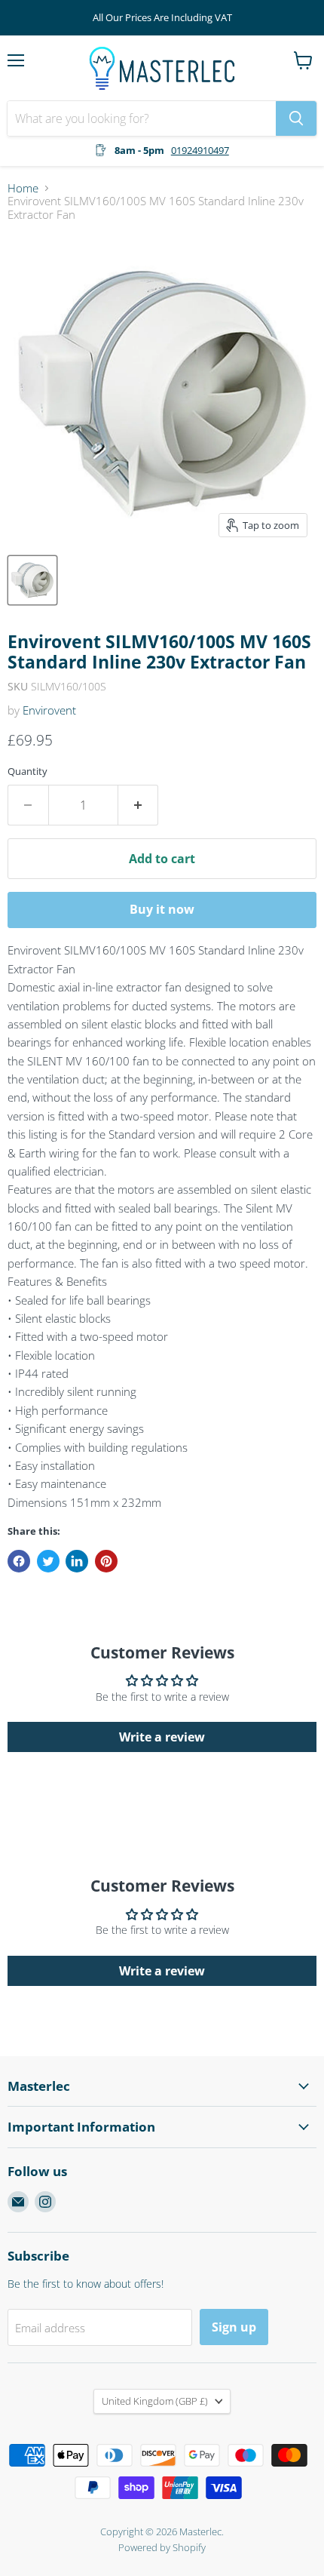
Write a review (162, 1737)
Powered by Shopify (162, 2547)
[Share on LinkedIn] (77, 1561)
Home (23, 188)
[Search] (296, 118)
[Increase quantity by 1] (139, 805)
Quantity (28, 772)
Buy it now (162, 909)
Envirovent (49, 710)
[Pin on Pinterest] (106, 1561)
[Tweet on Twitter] (48, 1561)
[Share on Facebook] (19, 1561)
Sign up (234, 2327)
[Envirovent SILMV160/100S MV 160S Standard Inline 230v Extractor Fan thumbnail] (32, 580)
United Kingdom (155, 2401)
